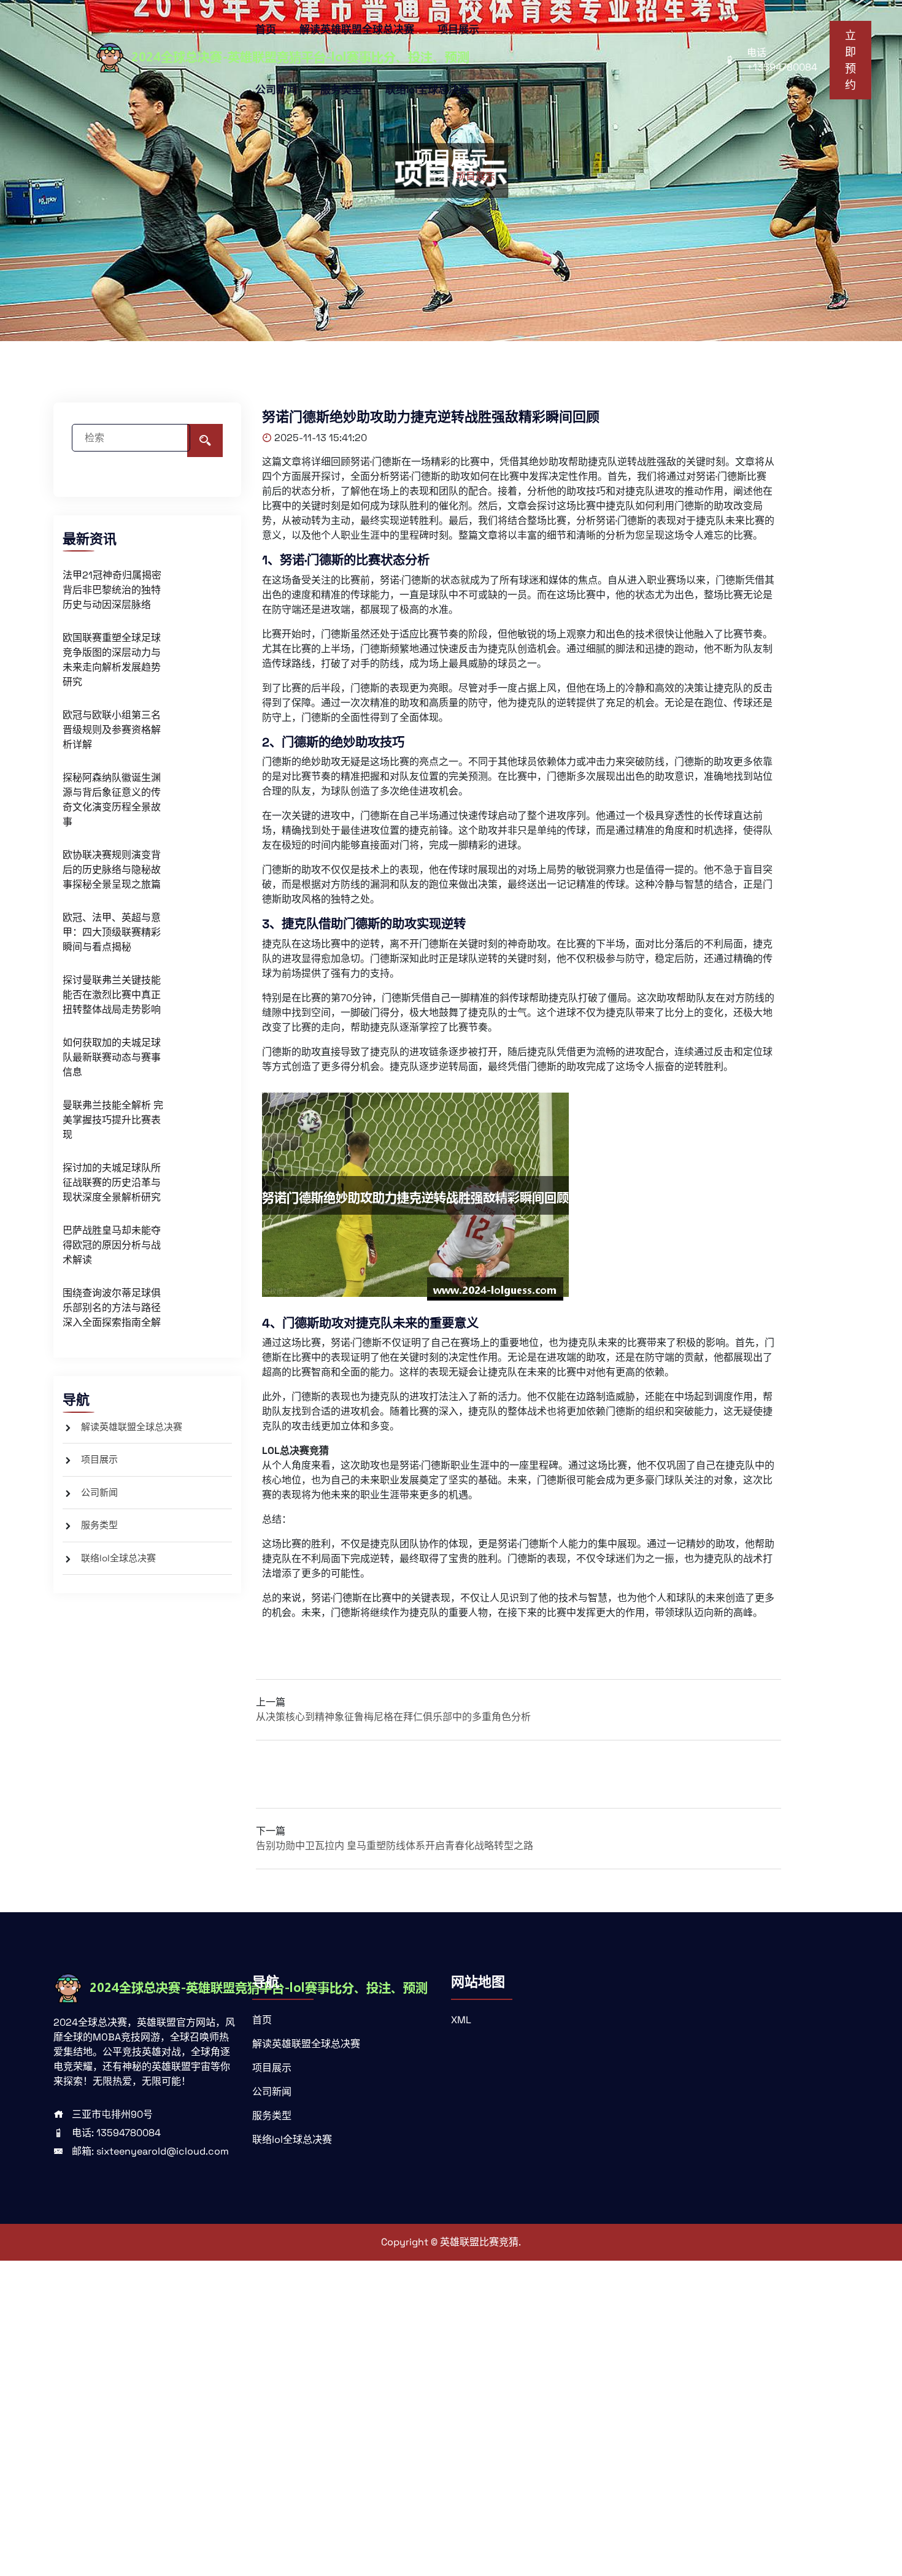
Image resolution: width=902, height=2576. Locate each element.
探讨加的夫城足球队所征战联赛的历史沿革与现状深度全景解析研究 (112, 1182)
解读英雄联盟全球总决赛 (357, 29)
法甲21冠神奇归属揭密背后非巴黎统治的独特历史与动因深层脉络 (112, 590)
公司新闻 (276, 90)
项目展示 (458, 29)
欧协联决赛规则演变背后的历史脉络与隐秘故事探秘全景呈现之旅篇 (112, 870)
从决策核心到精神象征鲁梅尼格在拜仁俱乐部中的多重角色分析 (393, 1717)
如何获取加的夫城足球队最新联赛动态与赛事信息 (112, 1057)
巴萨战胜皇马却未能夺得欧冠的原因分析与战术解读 (112, 1245)
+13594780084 (782, 67)
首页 (266, 29)
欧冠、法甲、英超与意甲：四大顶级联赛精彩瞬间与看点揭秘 (112, 932)
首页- (439, 176)
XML (461, 2020)
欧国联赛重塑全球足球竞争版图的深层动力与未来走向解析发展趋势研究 (112, 660)
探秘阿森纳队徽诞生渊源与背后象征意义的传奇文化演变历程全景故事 (112, 800)
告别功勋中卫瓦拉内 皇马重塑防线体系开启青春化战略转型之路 (395, 1846)
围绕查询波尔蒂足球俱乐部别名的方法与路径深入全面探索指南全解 (112, 1308)
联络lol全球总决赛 (427, 90)
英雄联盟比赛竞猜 (479, 2242)
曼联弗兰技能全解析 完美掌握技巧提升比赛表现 (113, 1120)
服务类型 (341, 90)
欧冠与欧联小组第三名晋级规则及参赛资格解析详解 (112, 730)
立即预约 (850, 60)
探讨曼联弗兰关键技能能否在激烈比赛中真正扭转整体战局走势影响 (112, 995)
